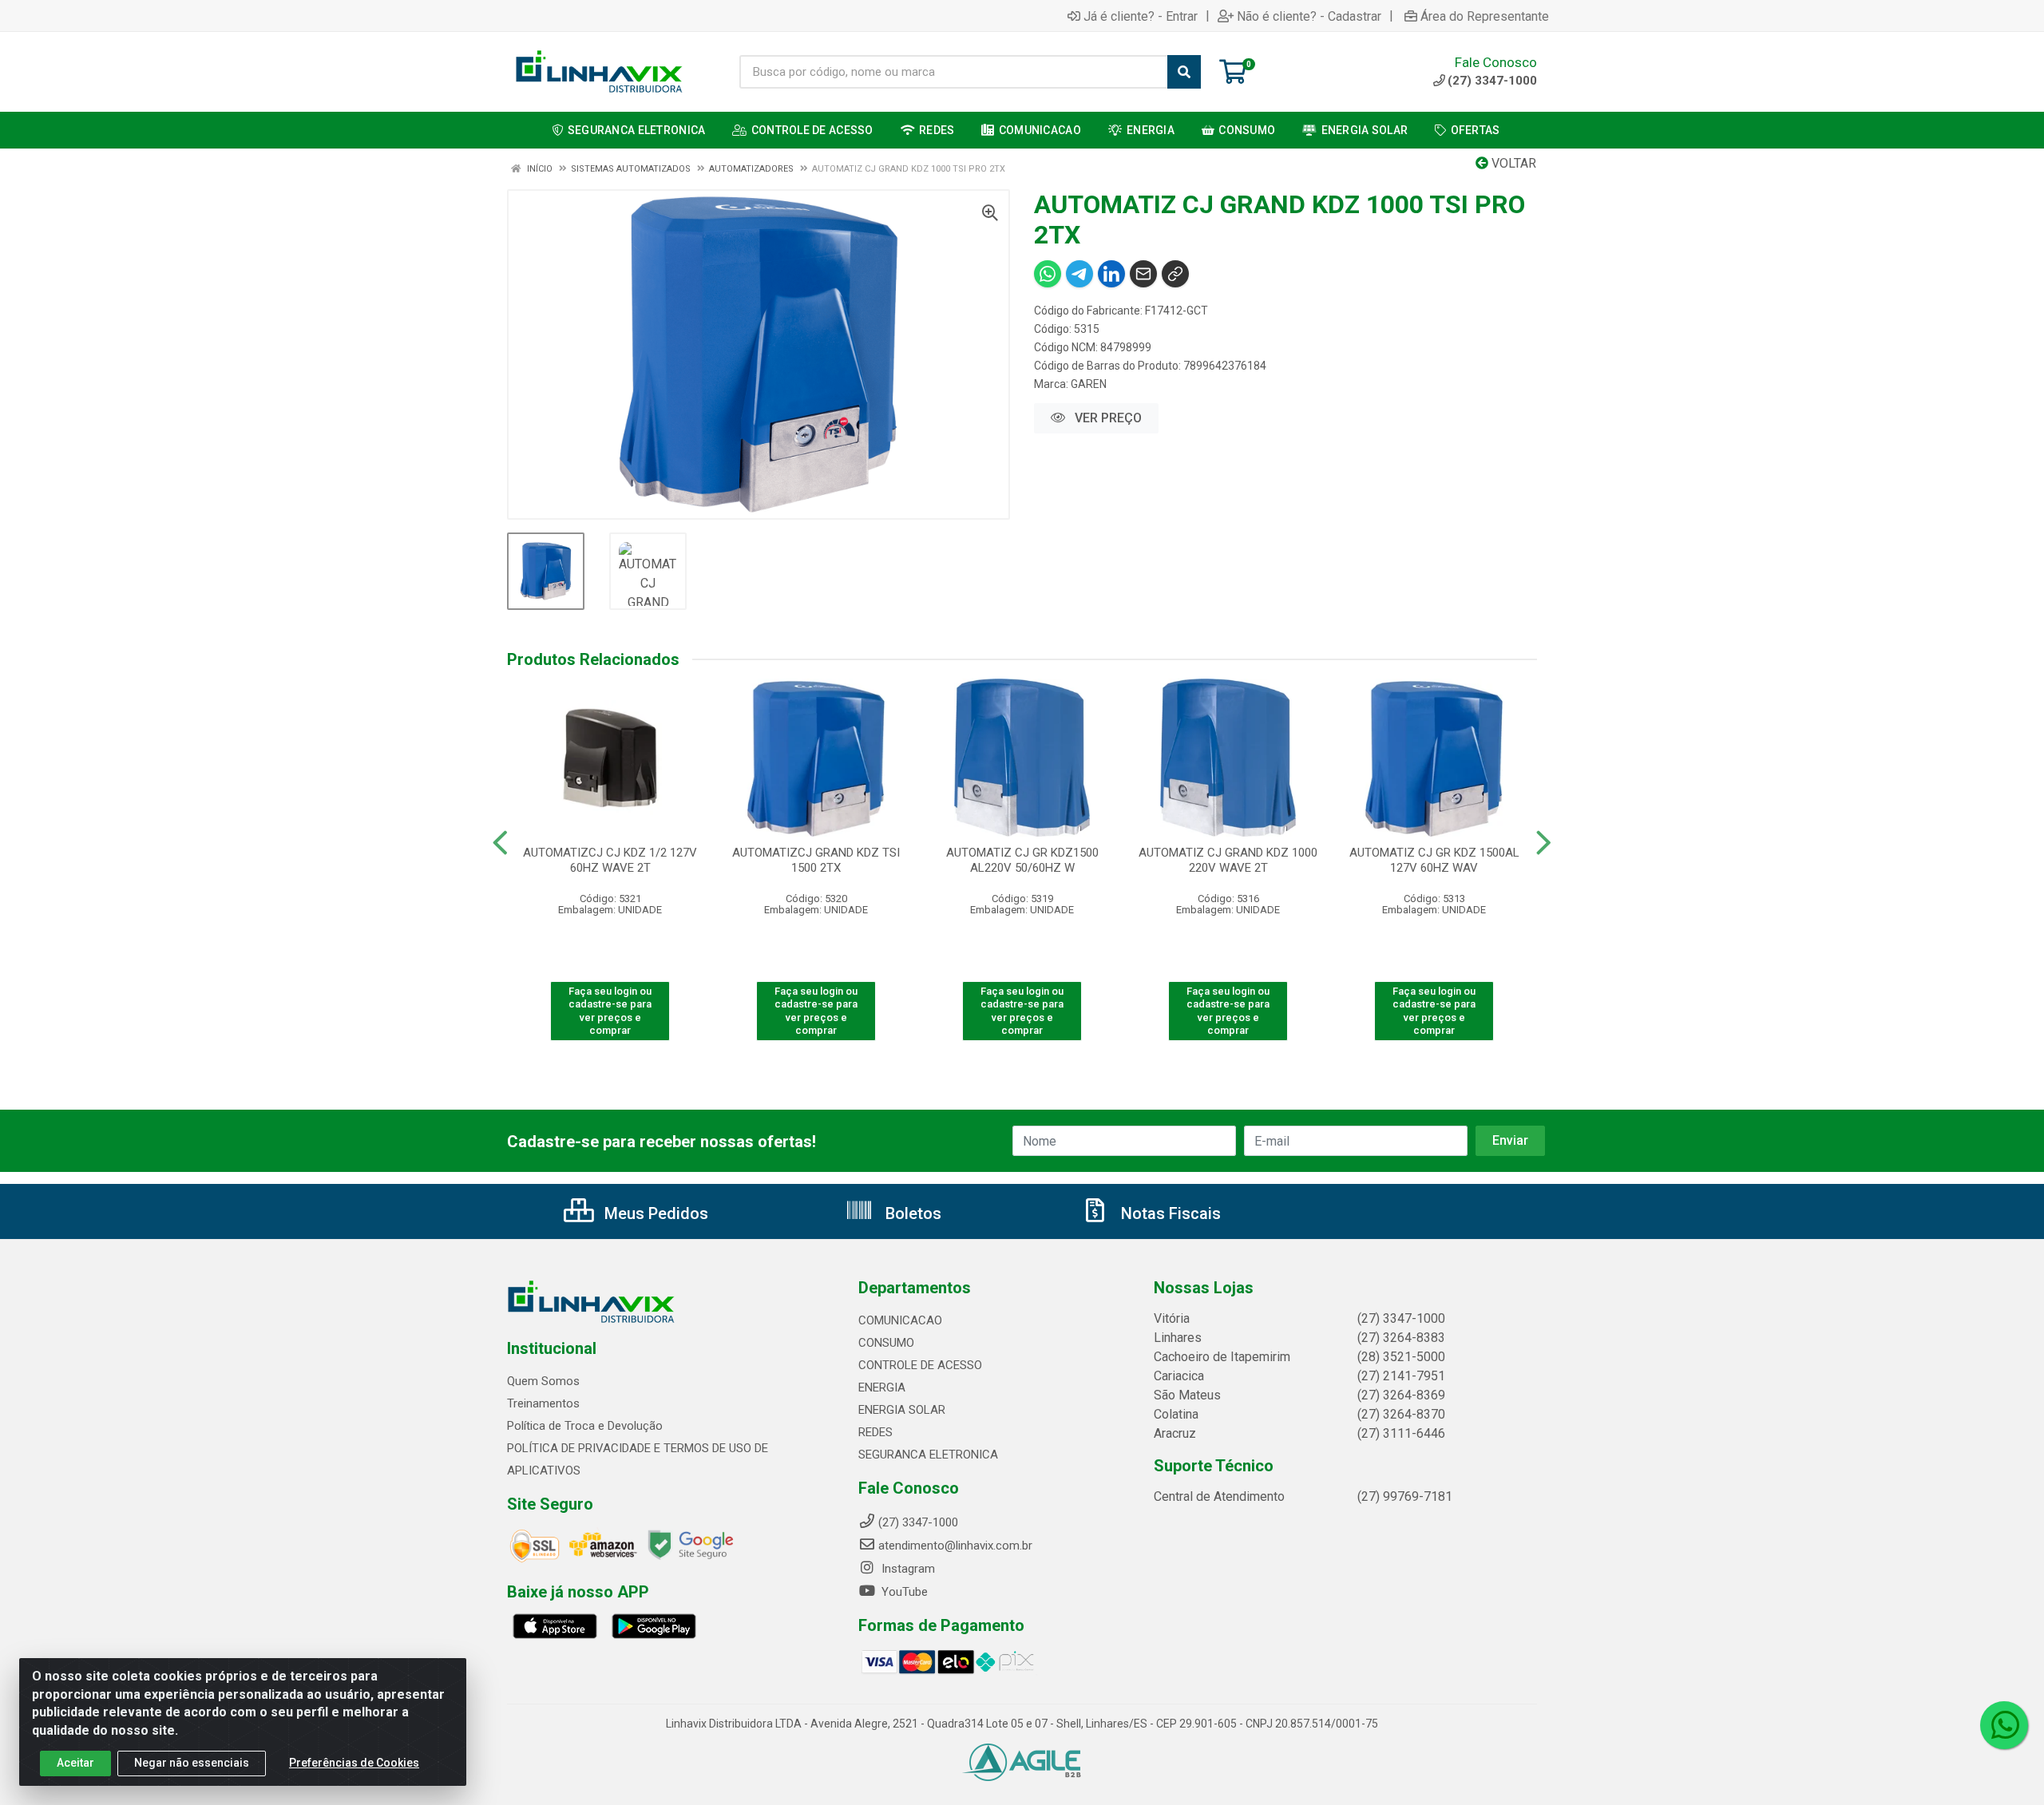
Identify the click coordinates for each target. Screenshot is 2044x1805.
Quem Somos (543, 1381)
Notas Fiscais (1169, 1213)
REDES (875, 1432)
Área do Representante (1485, 16)
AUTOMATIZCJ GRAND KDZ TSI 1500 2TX (816, 860)
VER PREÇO (1107, 418)
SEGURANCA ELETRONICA (928, 1455)
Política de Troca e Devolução (585, 1426)
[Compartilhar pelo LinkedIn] (1111, 274)
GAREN (1089, 384)
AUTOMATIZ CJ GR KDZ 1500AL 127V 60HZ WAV (1434, 860)
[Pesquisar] (1184, 72)
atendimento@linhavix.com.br (955, 1546)
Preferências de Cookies (354, 1763)
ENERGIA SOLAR (902, 1410)
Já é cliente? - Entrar (1141, 16)
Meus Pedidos (654, 1213)
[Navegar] (500, 843)
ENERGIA (882, 1387)
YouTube (903, 1592)
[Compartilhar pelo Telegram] (1079, 274)
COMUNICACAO (900, 1320)
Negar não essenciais (192, 1763)
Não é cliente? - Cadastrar (1309, 16)
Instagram (907, 1569)
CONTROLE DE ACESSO (920, 1365)
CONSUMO (886, 1343)
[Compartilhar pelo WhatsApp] (1048, 274)
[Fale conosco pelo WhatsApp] (2004, 1725)
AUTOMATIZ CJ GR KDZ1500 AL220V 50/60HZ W (1022, 860)
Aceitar (75, 1763)
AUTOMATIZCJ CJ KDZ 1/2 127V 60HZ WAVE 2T (610, 860)
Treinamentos (543, 1403)
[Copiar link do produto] (1175, 274)
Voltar (1512, 163)
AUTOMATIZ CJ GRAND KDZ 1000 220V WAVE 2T (1228, 860)
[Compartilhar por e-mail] (1143, 274)
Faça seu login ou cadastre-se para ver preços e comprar (610, 1011)
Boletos (911, 1213)
